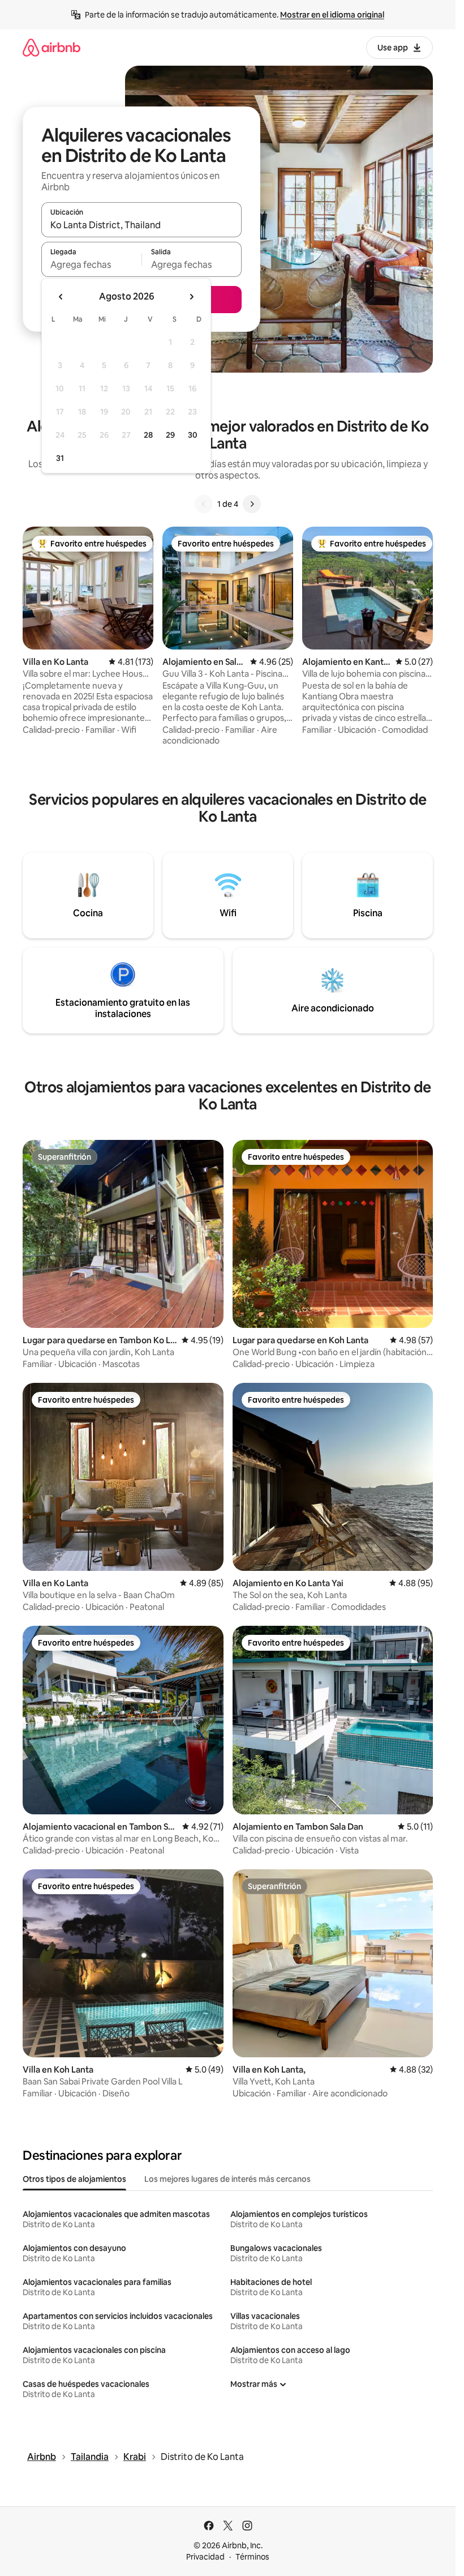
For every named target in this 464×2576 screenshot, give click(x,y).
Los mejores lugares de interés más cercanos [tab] (227, 2179)
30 (193, 435)
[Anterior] (204, 504)
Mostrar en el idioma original (332, 15)
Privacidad (205, 2557)
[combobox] (141, 225)
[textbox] (91, 264)
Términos (252, 2557)
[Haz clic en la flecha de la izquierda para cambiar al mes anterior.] (61, 297)
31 (60, 458)
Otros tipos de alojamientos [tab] (74, 2179)
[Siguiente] (252, 504)
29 (170, 435)
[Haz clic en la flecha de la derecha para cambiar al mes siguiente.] (191, 297)
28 (148, 435)
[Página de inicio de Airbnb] (51, 47)
